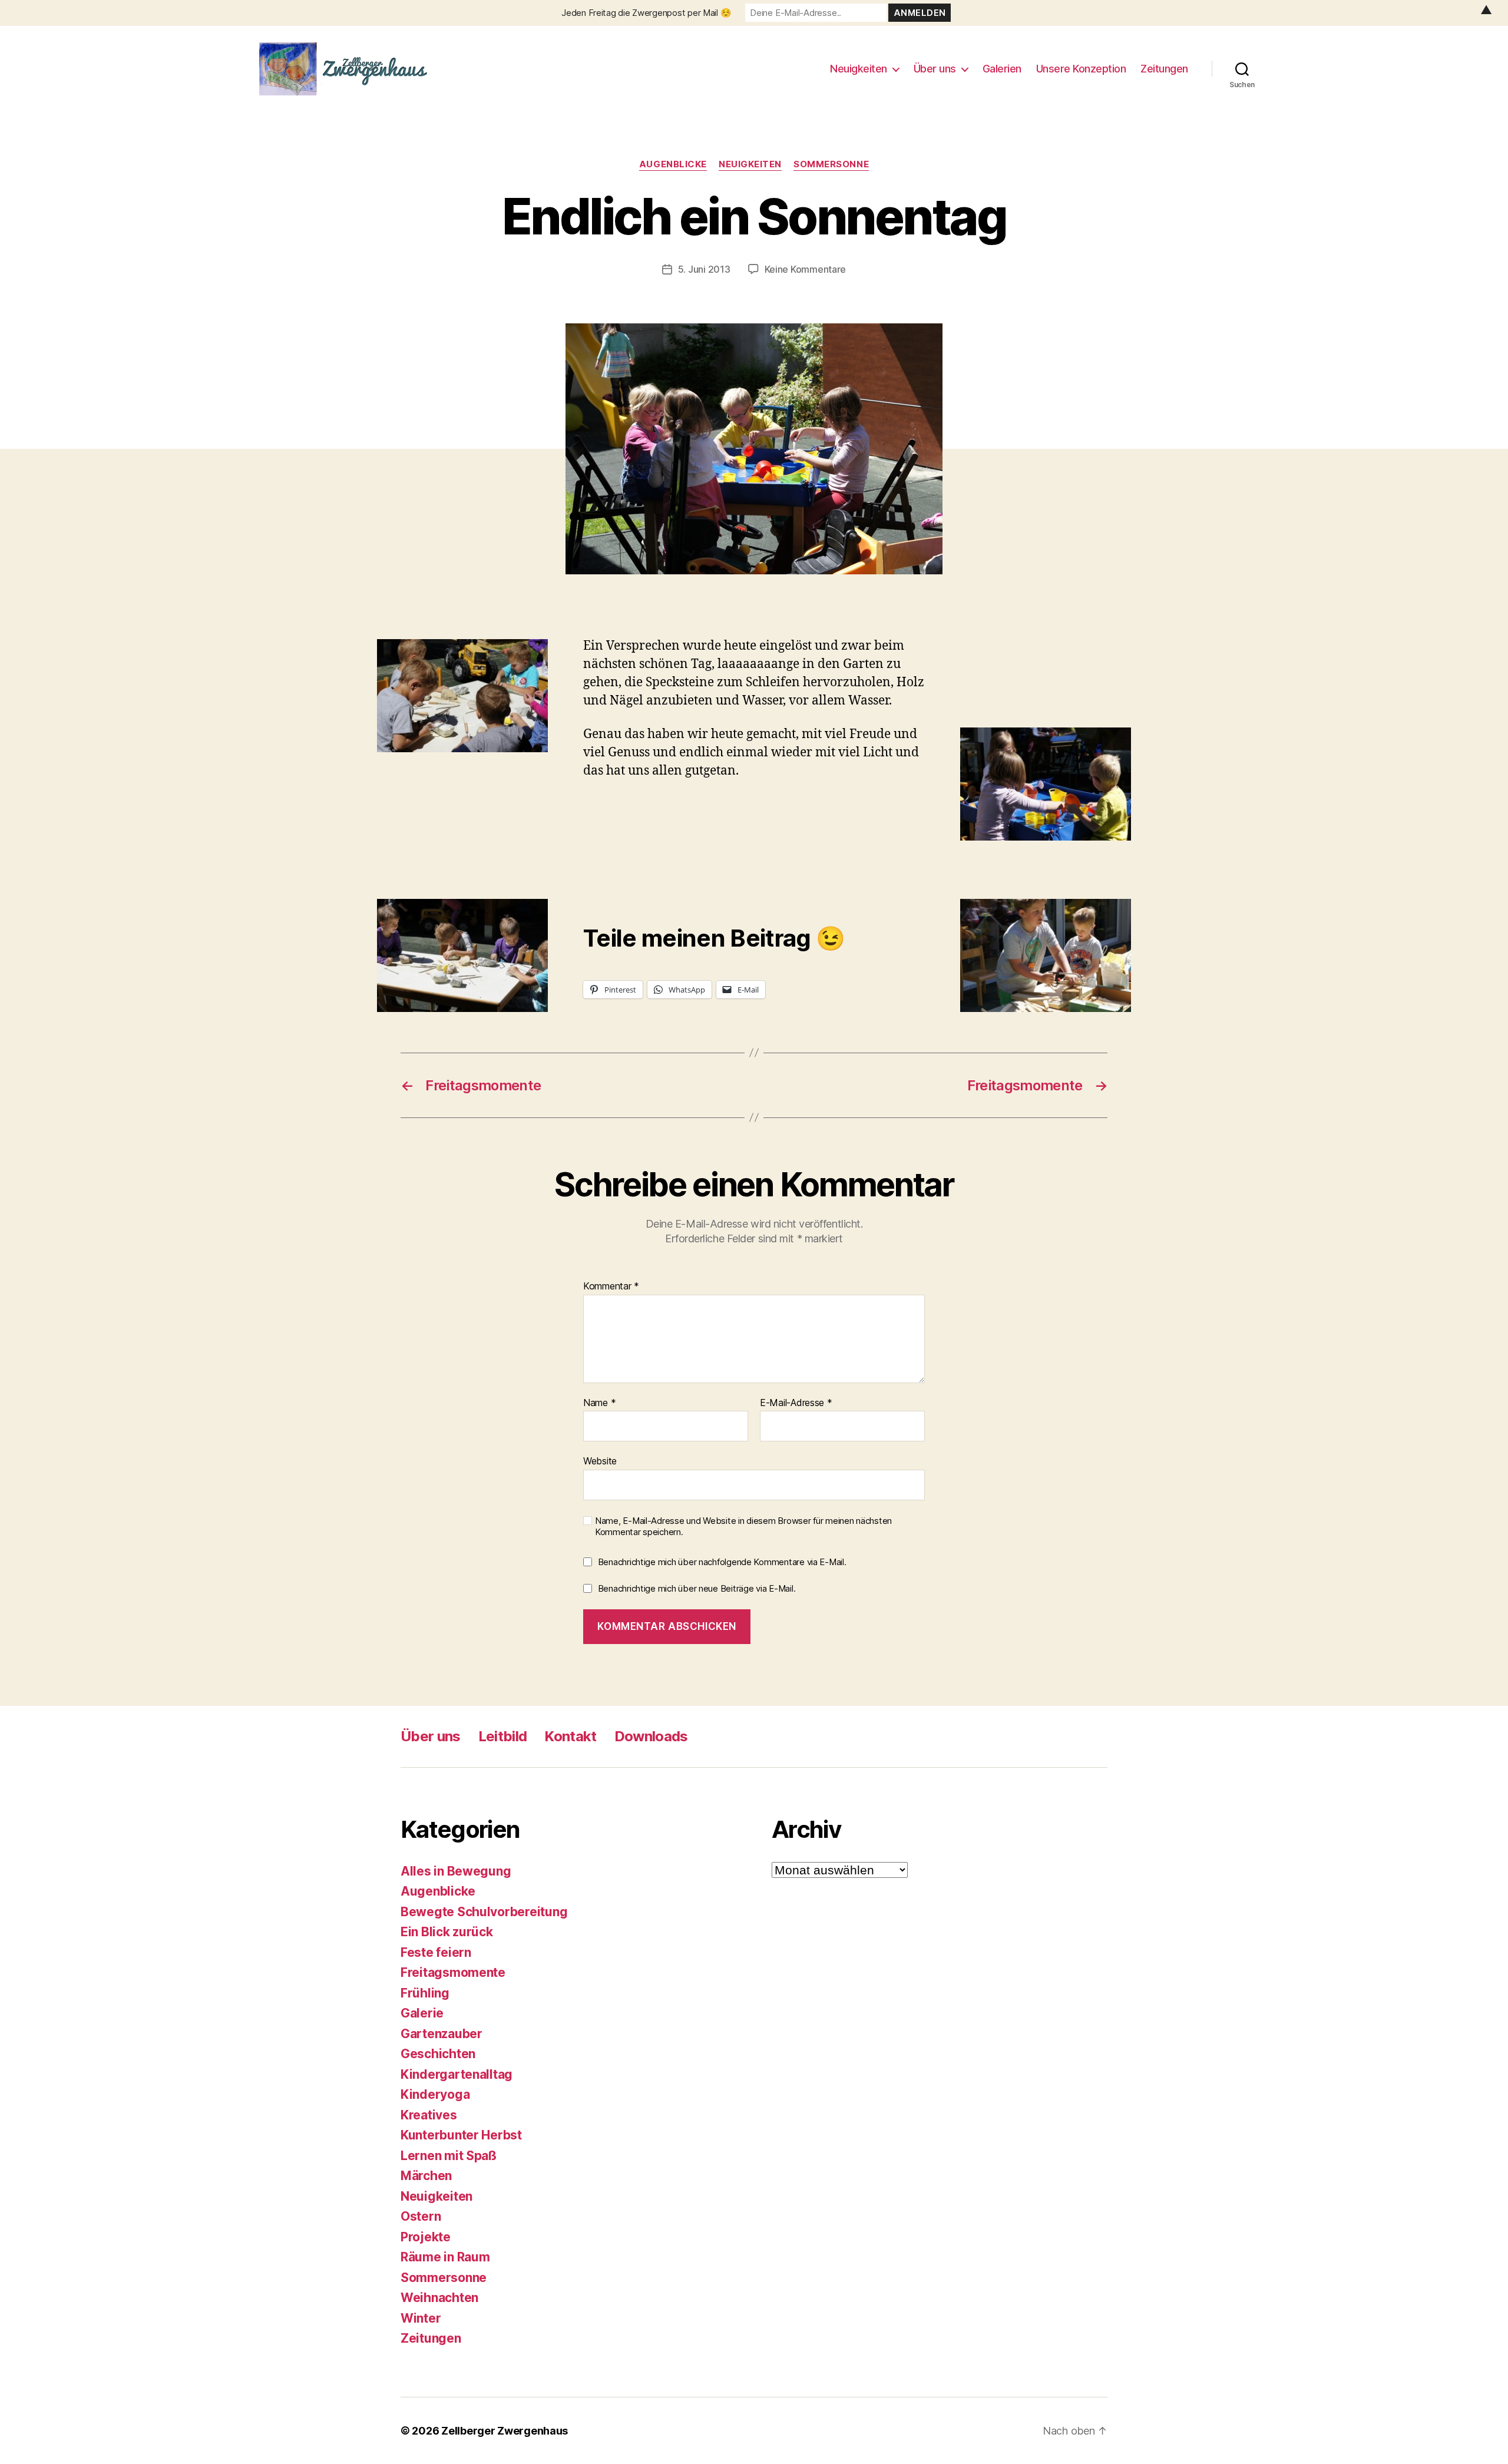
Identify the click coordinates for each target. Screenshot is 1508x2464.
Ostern (421, 2216)
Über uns (935, 69)
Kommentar (611, 1286)
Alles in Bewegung (456, 1871)
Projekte (426, 2237)
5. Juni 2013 (704, 269)
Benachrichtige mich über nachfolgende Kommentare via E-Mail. (722, 1562)
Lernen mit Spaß (449, 2156)
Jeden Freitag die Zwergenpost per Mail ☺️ (646, 13)
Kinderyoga (435, 2094)
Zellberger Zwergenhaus (505, 2431)
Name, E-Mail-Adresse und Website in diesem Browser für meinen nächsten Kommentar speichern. (743, 1527)
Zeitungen (1164, 69)
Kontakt (570, 1736)
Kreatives (429, 2115)
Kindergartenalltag (457, 2074)
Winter (421, 2318)
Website (600, 1461)
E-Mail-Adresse (796, 1403)
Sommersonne (831, 164)
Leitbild (503, 1736)
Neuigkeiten (859, 69)
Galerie (422, 2013)
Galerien (1002, 69)
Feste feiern (436, 1952)
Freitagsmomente (453, 1972)
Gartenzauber (442, 2034)
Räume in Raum (445, 2257)
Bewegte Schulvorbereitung (484, 1912)
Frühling (425, 1993)
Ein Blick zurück (447, 1932)
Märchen (426, 2176)
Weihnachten (439, 2298)
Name (599, 1403)
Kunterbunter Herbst (461, 2135)
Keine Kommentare (806, 269)
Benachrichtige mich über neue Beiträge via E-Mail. (697, 1588)
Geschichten (438, 2054)
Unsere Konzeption (1081, 69)
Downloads (651, 1736)
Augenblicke (673, 164)
